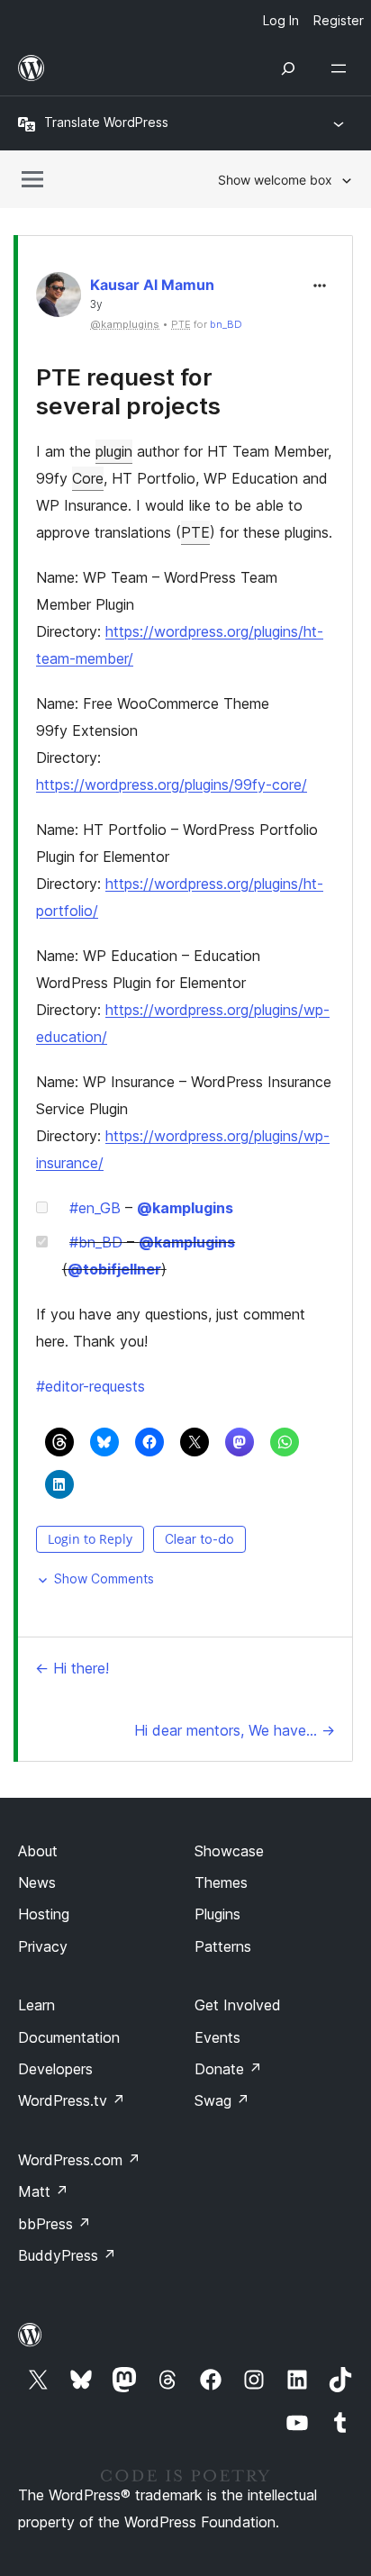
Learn (36, 2005)
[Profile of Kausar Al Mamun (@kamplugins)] (59, 299)
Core (88, 478)
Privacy (43, 1946)
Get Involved (238, 2005)
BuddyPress (67, 2255)
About (38, 1851)
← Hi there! (72, 1668)
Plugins (217, 1914)
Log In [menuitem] (281, 20)
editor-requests (90, 1386)
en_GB (95, 1208)
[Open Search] (288, 68)
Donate (228, 2069)
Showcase (229, 1851)
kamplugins (185, 1208)
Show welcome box (275, 180)
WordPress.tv (72, 2100)
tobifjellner (114, 1269)
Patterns (223, 1946)
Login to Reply (90, 1539)
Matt (43, 2191)
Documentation (69, 2037)
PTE (195, 532)
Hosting (44, 1914)
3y (96, 304)
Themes (221, 1882)
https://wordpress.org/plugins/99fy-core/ (172, 785)
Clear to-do (199, 1539)
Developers (55, 2069)
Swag (222, 2100)
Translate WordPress (106, 122)
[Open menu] (342, 68)
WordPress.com (79, 2160)
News (37, 1882)
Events (217, 2037)
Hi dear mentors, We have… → (235, 1730)
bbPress (54, 2224)
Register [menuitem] (339, 20)
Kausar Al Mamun (152, 285)
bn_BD (226, 324)
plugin (114, 451)
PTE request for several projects (128, 391)
